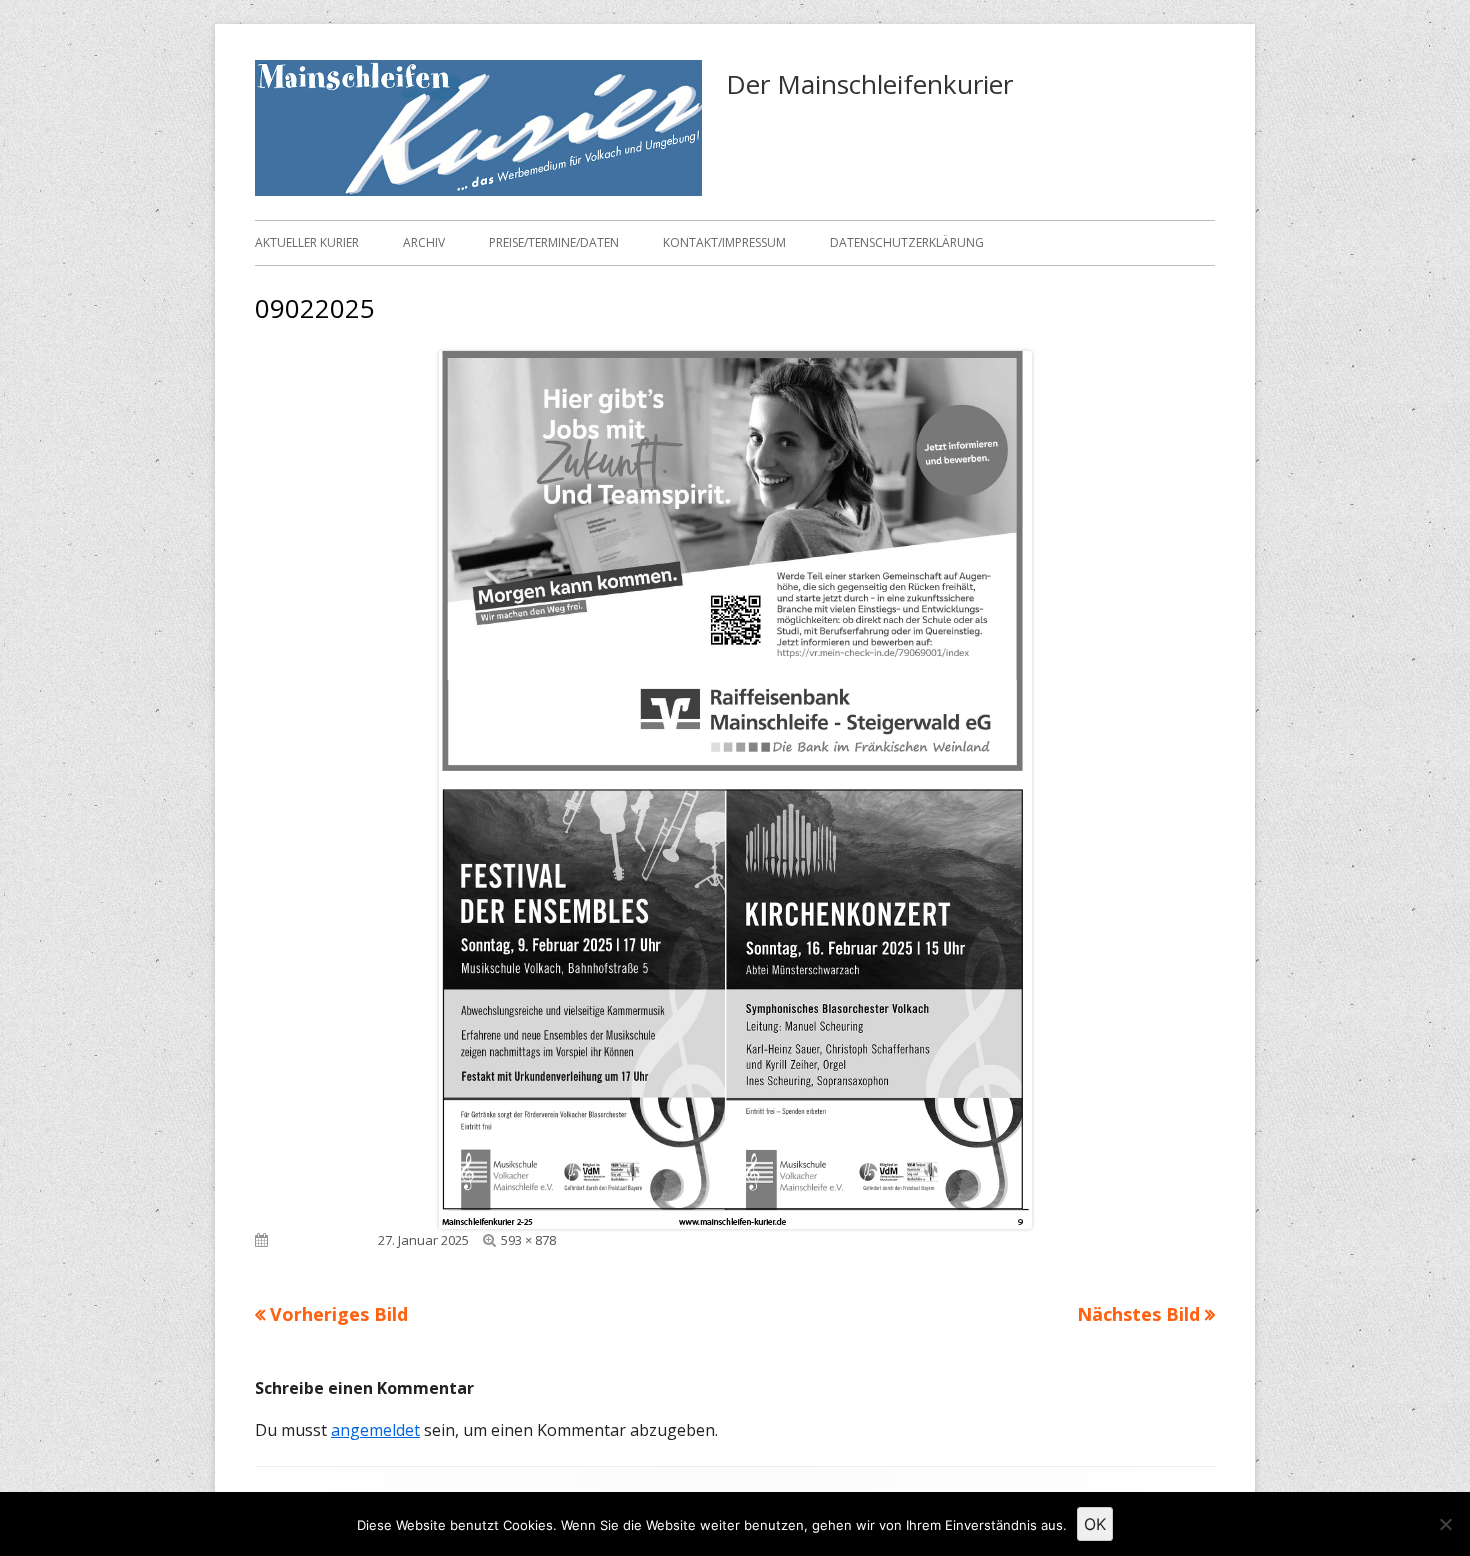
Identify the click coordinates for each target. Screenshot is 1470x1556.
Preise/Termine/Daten (554, 242)
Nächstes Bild (1138, 1314)
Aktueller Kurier (307, 242)
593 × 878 (528, 1240)
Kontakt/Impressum (724, 242)
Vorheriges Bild (339, 1314)
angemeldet (375, 1430)
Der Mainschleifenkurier (869, 84)
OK (1095, 1524)
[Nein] (1445, 1524)
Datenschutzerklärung (907, 242)
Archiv (424, 242)
